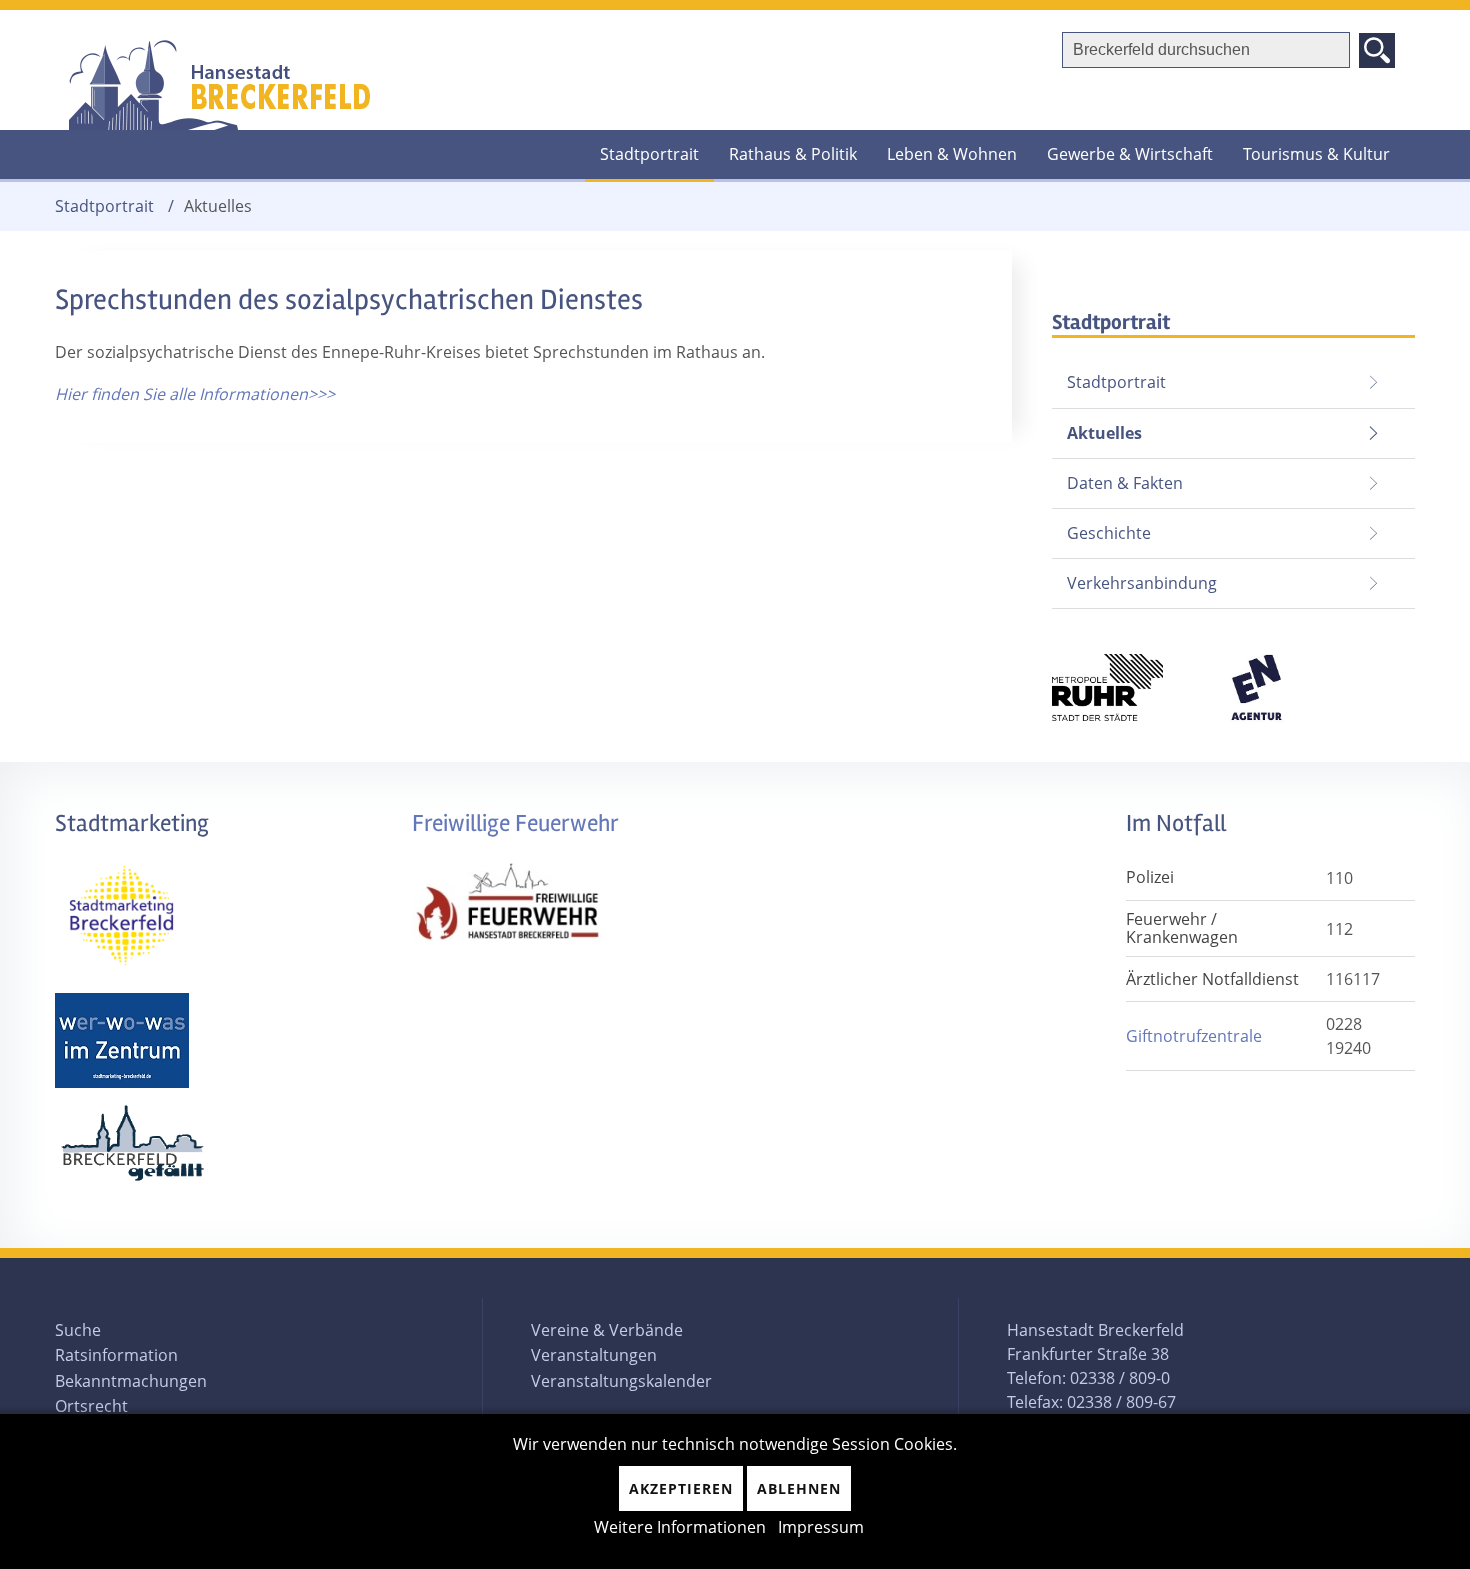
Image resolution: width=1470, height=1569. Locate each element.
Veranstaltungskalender (621, 1381)
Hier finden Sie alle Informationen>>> (195, 394)
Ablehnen (799, 1488)
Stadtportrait (649, 154)
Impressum (821, 1527)
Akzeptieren (681, 1488)
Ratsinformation (116, 1355)
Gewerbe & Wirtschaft (1130, 154)
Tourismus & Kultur (1316, 154)
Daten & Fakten (1125, 483)
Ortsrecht (91, 1406)
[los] (1377, 50)
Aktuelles (1097, 426)
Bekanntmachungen (131, 1381)
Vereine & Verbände (607, 1330)
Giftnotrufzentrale (1194, 1036)
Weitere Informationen (680, 1527)
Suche (78, 1330)
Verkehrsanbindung (1142, 583)
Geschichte (1109, 533)
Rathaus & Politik (793, 154)
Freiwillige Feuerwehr (515, 823)
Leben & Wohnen (952, 154)
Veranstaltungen (594, 1355)
